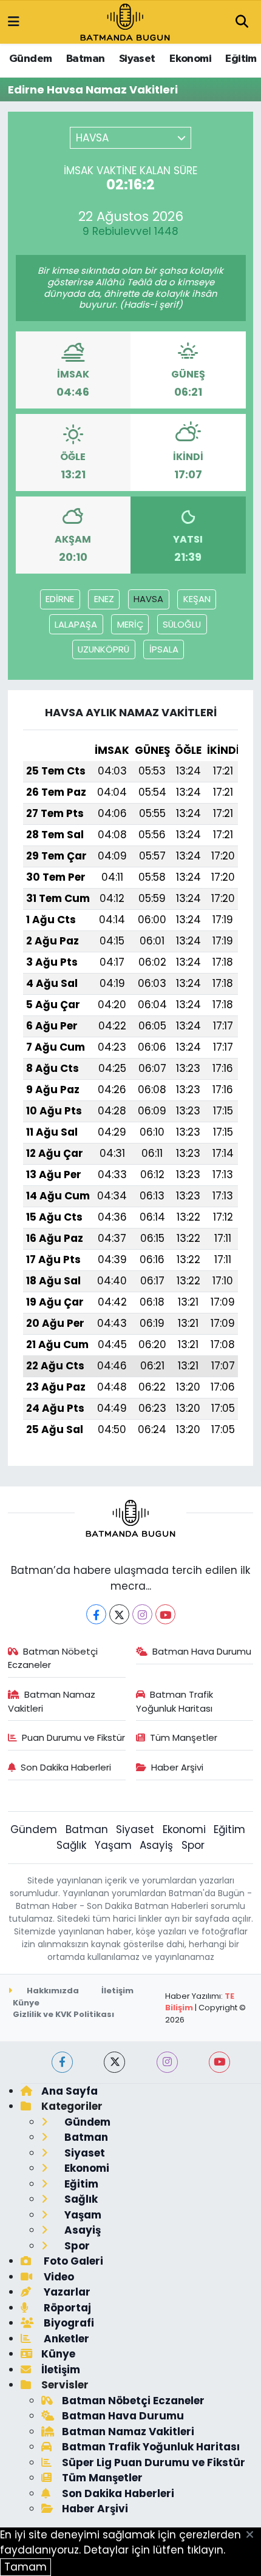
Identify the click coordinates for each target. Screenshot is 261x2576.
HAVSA (148, 599)
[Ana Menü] (14, 22)
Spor (193, 1845)
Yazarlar (66, 2292)
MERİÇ (130, 624)
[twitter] (114, 2062)
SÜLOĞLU (182, 624)
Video (58, 2277)
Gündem (30, 59)
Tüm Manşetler (184, 1737)
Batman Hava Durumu (202, 1651)
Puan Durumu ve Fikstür (73, 1737)
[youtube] (219, 2062)
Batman (85, 59)
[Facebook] (96, 1614)
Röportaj (66, 2308)
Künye (26, 2003)
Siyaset (137, 59)
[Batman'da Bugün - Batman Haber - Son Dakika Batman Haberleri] (125, 21)
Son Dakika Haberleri (66, 1767)
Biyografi (68, 2323)
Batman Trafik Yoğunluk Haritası (175, 1701)
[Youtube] (165, 1614)
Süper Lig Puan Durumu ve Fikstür (154, 2462)
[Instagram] (142, 1614)
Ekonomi (190, 59)
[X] (119, 1614)
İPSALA (164, 649)
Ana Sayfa (69, 2091)
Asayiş (156, 1845)
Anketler (65, 2339)
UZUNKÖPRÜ (103, 649)
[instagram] (167, 2062)
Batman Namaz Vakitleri (52, 1701)
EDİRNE (60, 599)
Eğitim (241, 59)
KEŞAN (197, 599)
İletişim (117, 1991)
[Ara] (242, 22)
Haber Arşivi (177, 1767)
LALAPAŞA (76, 624)
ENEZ (104, 599)
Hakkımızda (52, 1991)
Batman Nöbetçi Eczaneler (53, 1658)
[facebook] (62, 2062)
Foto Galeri (72, 2261)
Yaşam (113, 1845)
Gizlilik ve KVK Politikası (63, 2014)
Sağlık (71, 1845)
